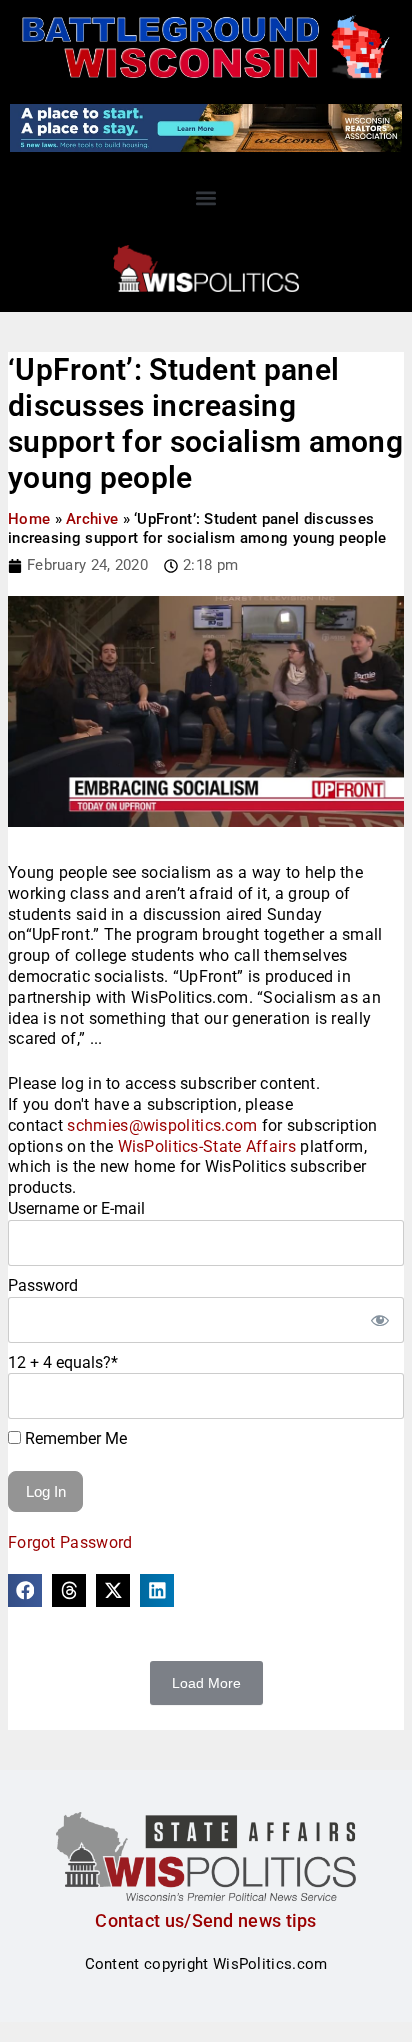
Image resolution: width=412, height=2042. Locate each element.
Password (43, 1285)
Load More (206, 1683)
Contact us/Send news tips (206, 1920)
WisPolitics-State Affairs (207, 1146)
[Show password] (379, 1320)
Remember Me (74, 1438)
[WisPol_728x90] (206, 127)
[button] (206, 198)
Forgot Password (70, 1542)
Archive (92, 519)
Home (29, 519)
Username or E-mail (76, 1208)
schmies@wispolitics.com (162, 1125)
